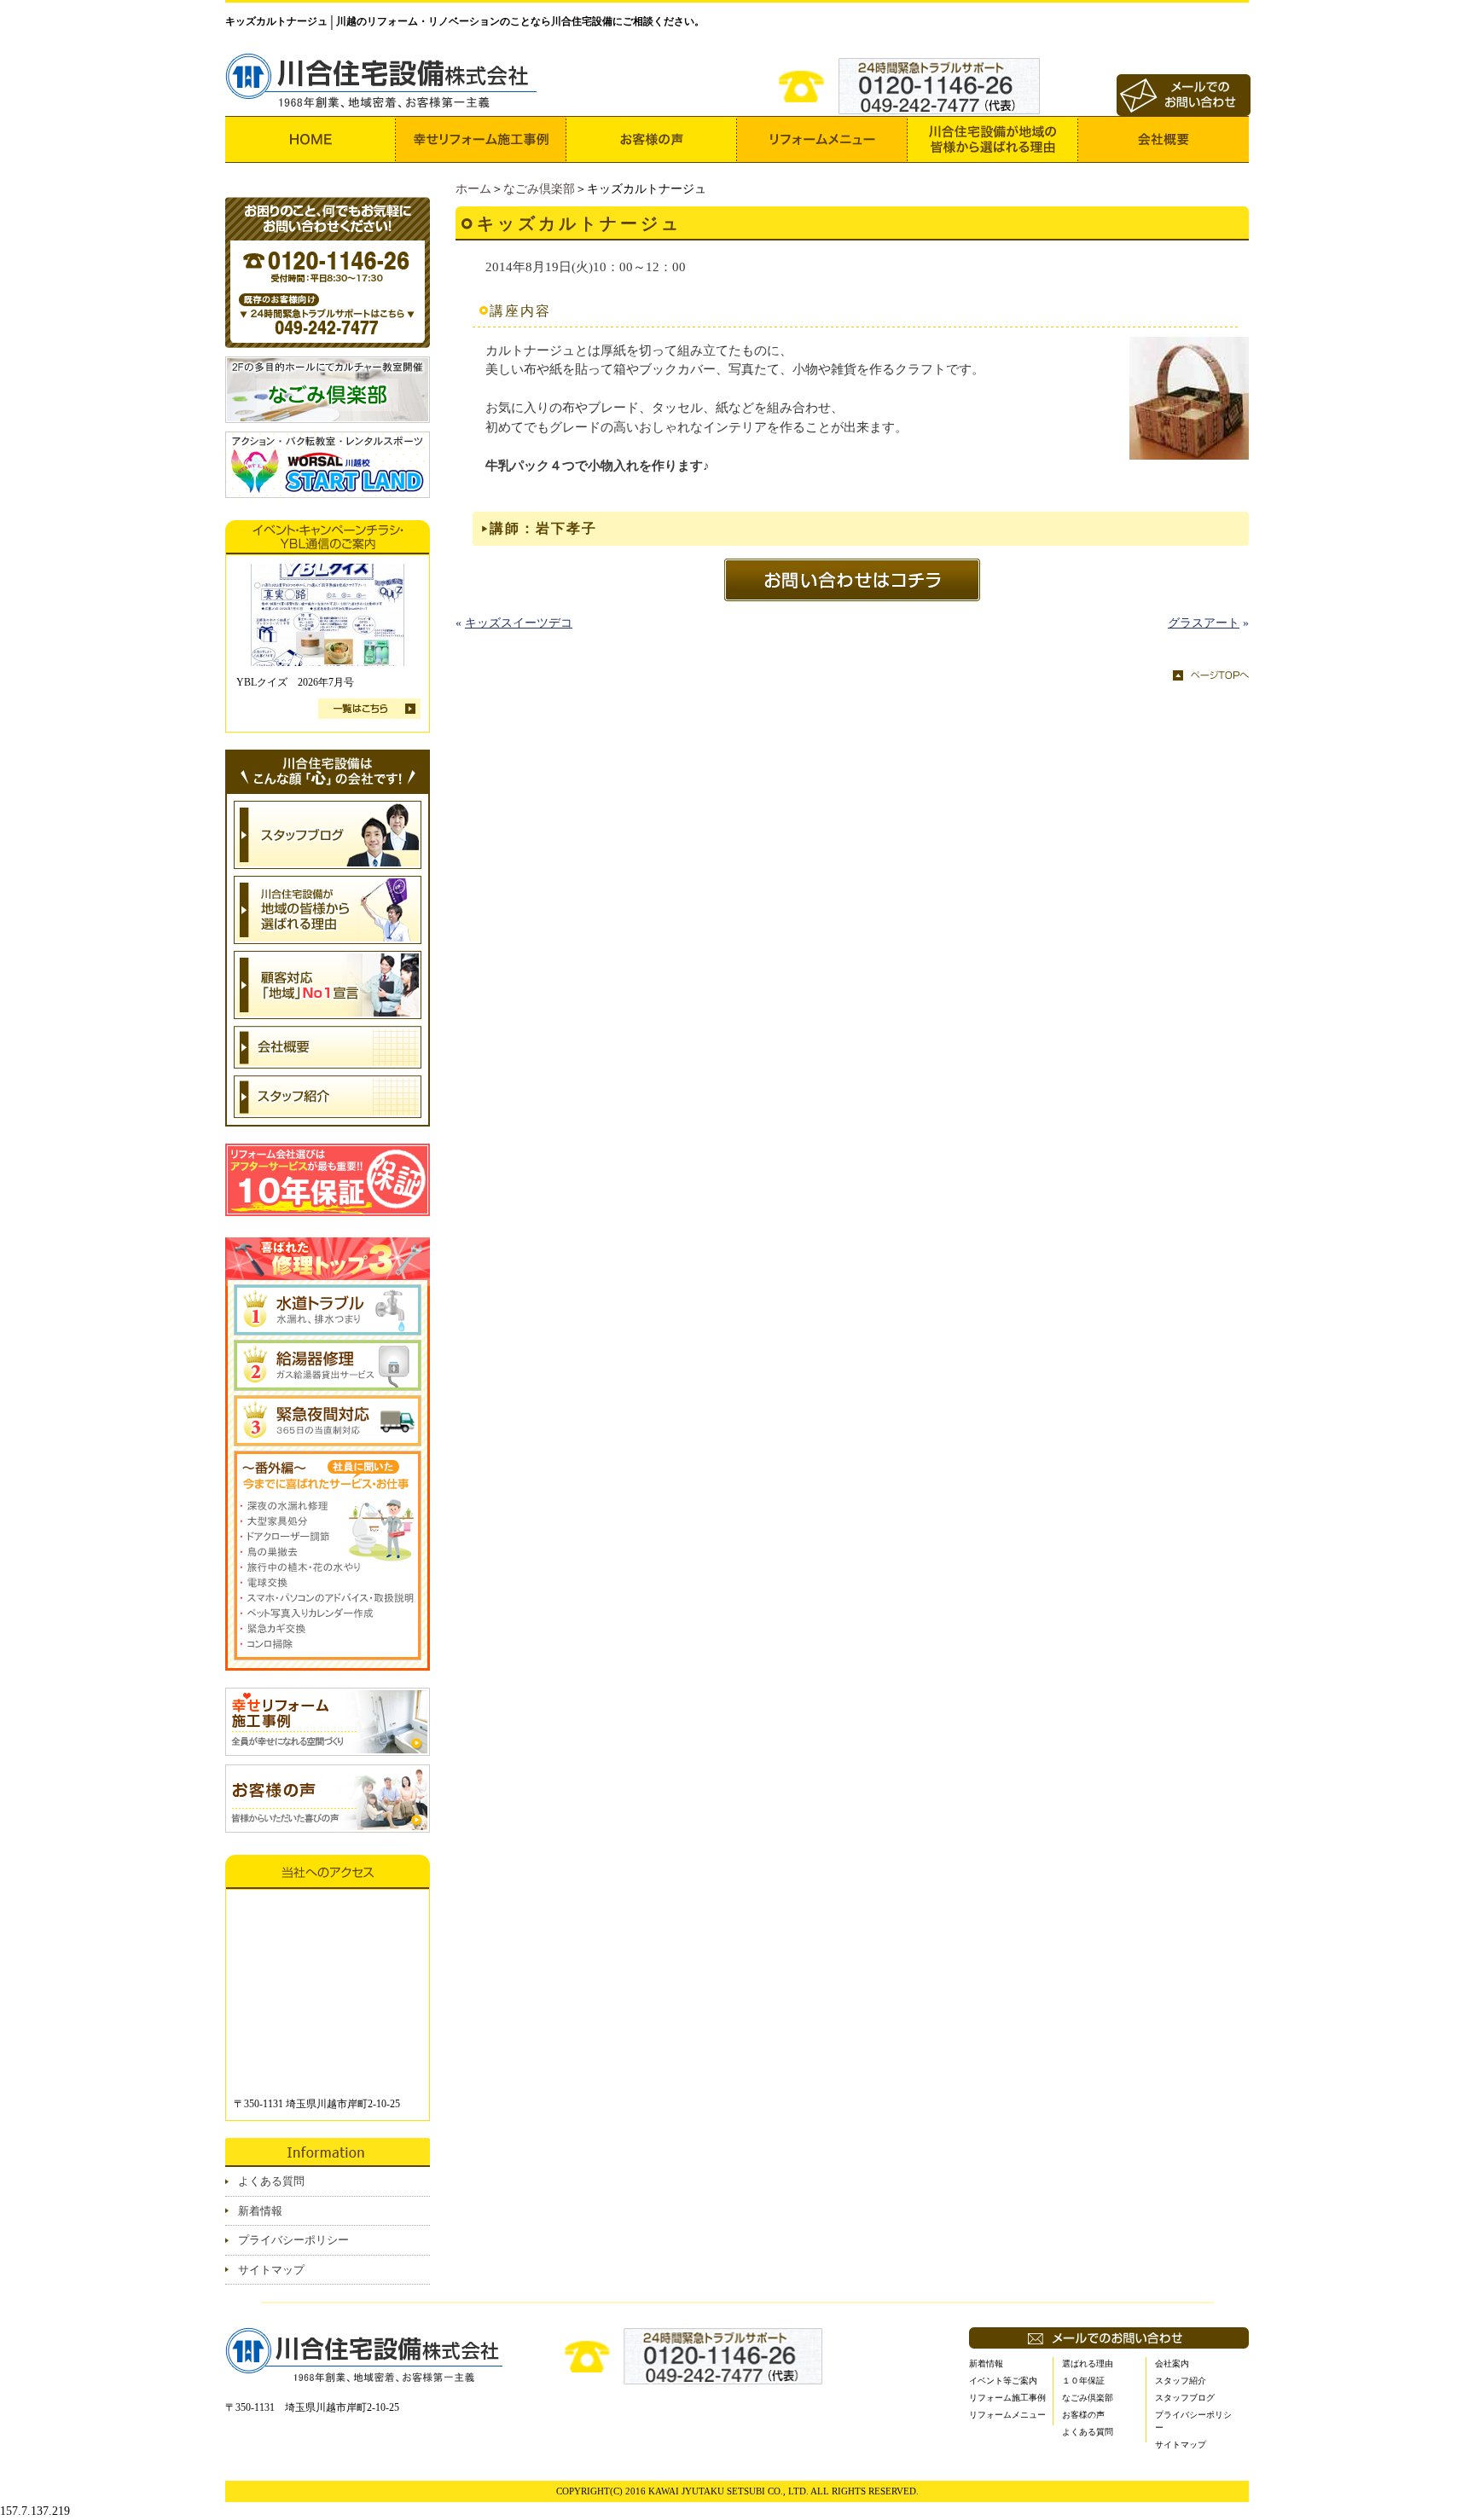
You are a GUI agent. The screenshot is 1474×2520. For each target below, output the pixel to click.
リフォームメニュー (1007, 2415)
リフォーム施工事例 (1007, 2398)
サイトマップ (271, 2270)
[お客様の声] (652, 139)
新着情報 (260, 2211)
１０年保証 (1083, 2381)
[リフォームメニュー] (822, 139)
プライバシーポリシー (293, 2240)
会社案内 (1172, 2364)
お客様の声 (1083, 2415)
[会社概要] (1164, 139)
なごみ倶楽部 (539, 189)
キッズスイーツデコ (519, 623)
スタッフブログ (1185, 2398)
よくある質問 (271, 2181)
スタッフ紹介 (1181, 2381)
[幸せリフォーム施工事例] (481, 139)
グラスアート (1204, 623)
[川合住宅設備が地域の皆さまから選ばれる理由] (993, 139)
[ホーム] (310, 139)
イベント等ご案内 (1003, 2381)
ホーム (473, 189)
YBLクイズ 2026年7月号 (295, 682)
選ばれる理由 (1088, 2364)
